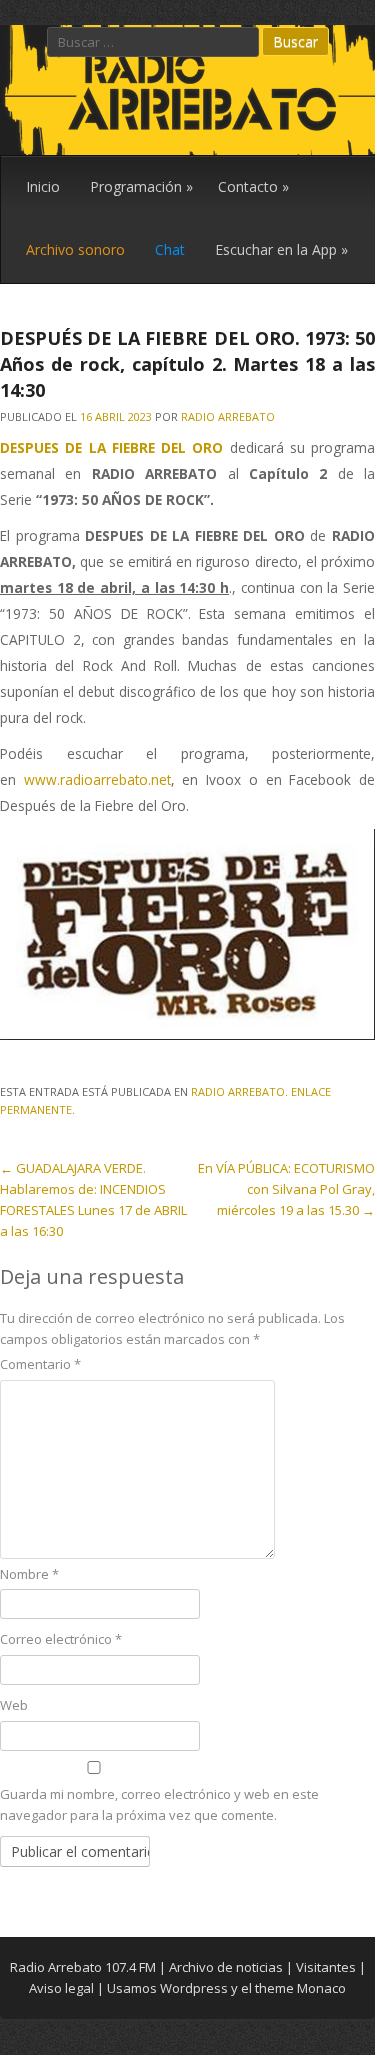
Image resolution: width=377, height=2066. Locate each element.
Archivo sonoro (75, 249)
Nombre (29, 1574)
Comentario (40, 1364)
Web (14, 1705)
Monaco (321, 1988)
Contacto (253, 186)
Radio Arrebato (228, 416)
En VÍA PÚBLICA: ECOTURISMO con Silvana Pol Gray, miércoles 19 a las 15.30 (286, 1189)
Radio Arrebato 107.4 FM (83, 1967)
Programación (141, 186)
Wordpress (194, 1988)
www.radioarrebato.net (97, 779)
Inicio (43, 186)
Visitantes (326, 1967)
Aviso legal (61, 1988)
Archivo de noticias (226, 1967)
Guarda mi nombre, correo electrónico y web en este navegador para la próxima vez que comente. (159, 1804)
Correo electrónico (61, 1639)
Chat (170, 249)
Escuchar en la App (281, 249)
